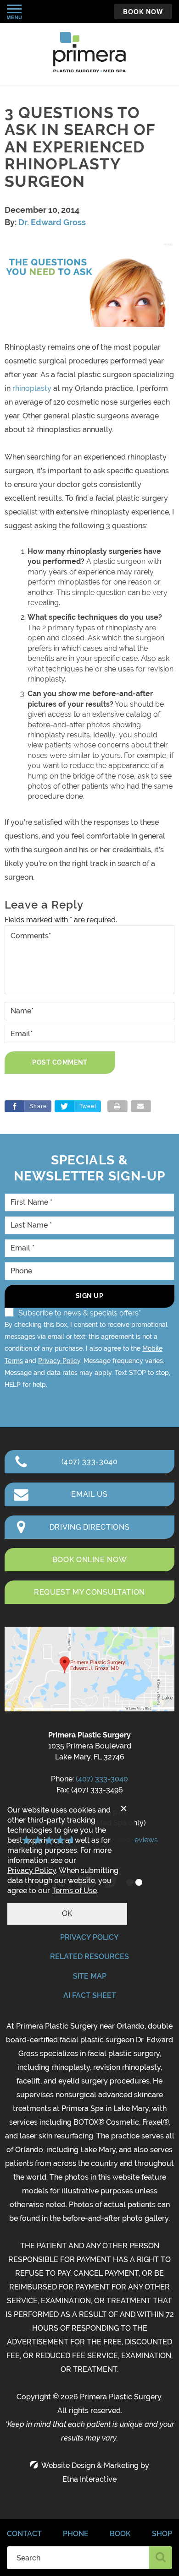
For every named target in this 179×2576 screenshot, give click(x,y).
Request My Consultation (89, 1592)
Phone (76, 2534)
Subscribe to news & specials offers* (80, 1313)
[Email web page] (141, 1106)
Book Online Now (90, 1560)
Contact (24, 2534)
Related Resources (89, 1956)
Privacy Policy (59, 1361)
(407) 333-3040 (102, 1779)
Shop (162, 2534)
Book (120, 2534)
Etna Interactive (89, 2479)
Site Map (90, 1976)
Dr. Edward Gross (52, 222)
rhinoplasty (32, 388)
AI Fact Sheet (90, 1995)
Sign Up (90, 1296)
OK (67, 1913)
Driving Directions (90, 1527)
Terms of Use (74, 1891)
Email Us (89, 1494)
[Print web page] (117, 1106)
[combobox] (78, 2558)
